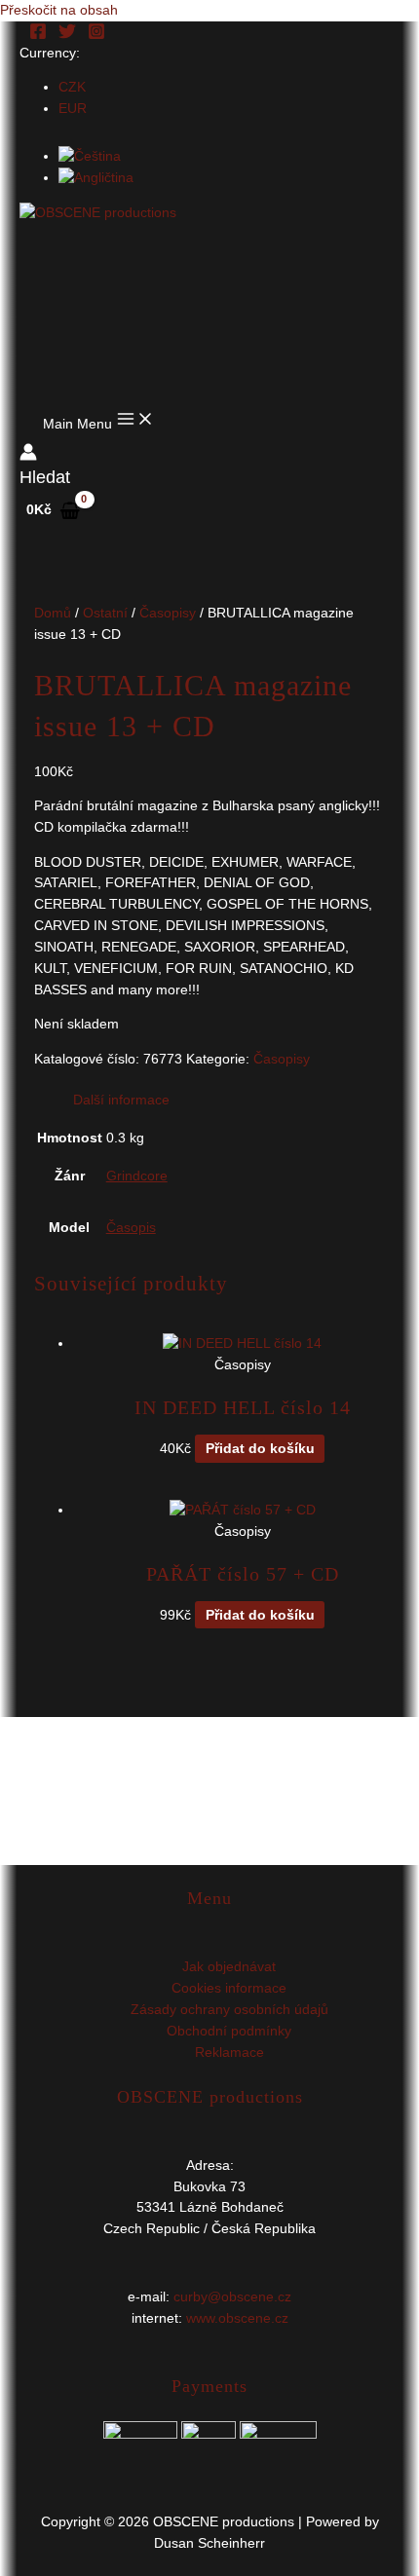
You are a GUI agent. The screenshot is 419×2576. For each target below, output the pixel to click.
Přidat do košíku (260, 1449)
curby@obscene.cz (232, 2297)
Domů (53, 613)
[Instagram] (96, 36)
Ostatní (105, 613)
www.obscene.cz (237, 2318)
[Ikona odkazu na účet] (28, 455)
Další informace (121, 1100)
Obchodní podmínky (229, 2031)
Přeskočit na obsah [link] (59, 10)
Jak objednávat (229, 1967)
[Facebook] (38, 36)
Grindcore (137, 1176)
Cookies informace (229, 1988)
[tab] (229, 1101)
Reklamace (229, 2053)
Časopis (131, 1228)
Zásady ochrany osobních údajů (229, 2010)
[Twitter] (67, 36)
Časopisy (168, 613)
